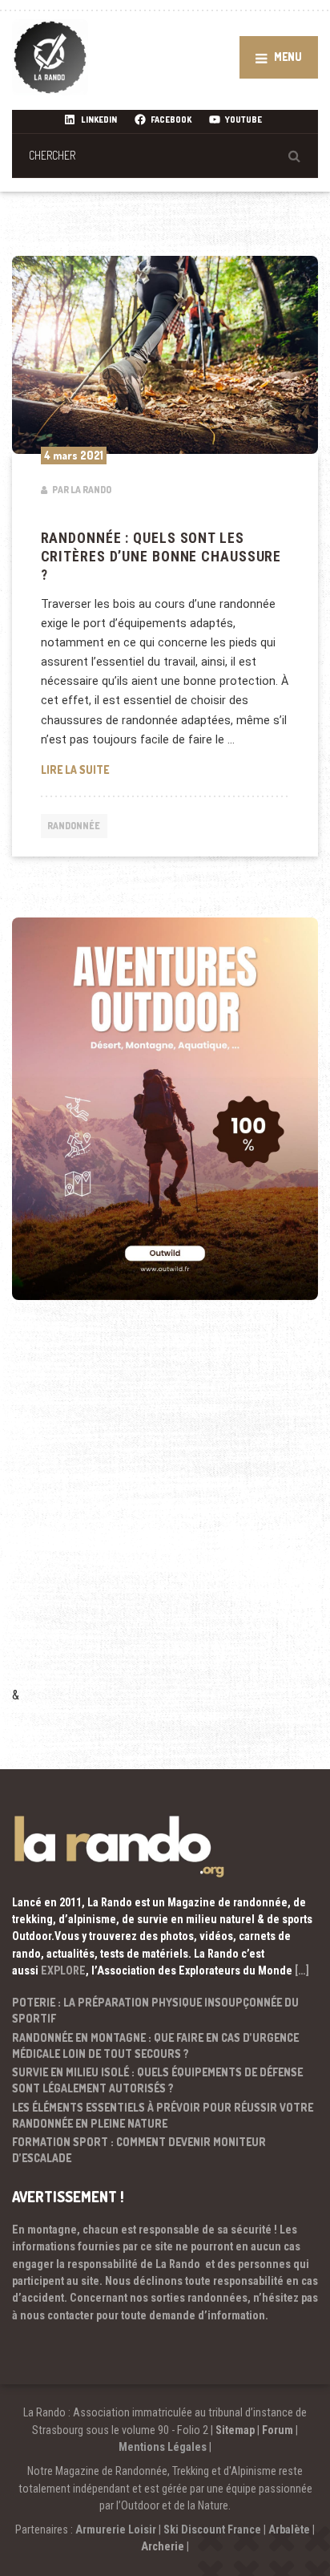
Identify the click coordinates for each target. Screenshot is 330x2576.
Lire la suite (165, 769)
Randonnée (74, 826)
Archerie (163, 2546)
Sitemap (235, 2430)
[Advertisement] (165, 1515)
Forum (278, 2430)
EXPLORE (63, 1970)
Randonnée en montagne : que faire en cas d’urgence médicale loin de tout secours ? (155, 2045)
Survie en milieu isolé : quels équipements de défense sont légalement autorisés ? (157, 2080)
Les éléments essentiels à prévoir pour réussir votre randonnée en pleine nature (163, 2115)
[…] (302, 1970)
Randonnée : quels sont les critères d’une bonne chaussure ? (161, 557)
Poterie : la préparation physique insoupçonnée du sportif (155, 2010)
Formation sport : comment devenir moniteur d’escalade (139, 2150)
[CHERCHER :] (165, 155)
